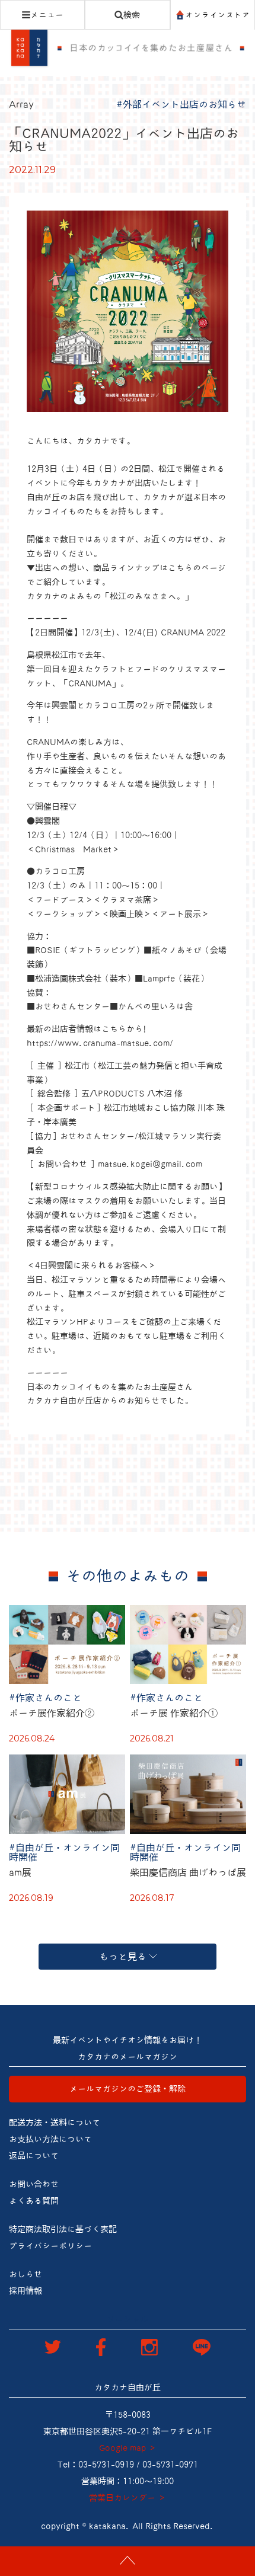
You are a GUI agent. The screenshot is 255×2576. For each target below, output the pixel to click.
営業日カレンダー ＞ (128, 2498)
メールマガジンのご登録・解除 (128, 2089)
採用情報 (26, 2291)
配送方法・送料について (55, 2123)
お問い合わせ (34, 2184)
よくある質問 (34, 2201)
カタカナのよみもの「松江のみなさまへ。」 (110, 596)
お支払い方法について (50, 2139)
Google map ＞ (128, 2448)
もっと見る (123, 1957)
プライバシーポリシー (50, 2246)
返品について (34, 2156)
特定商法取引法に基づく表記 (63, 2229)
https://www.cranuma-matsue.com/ (100, 1043)
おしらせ (26, 2274)
